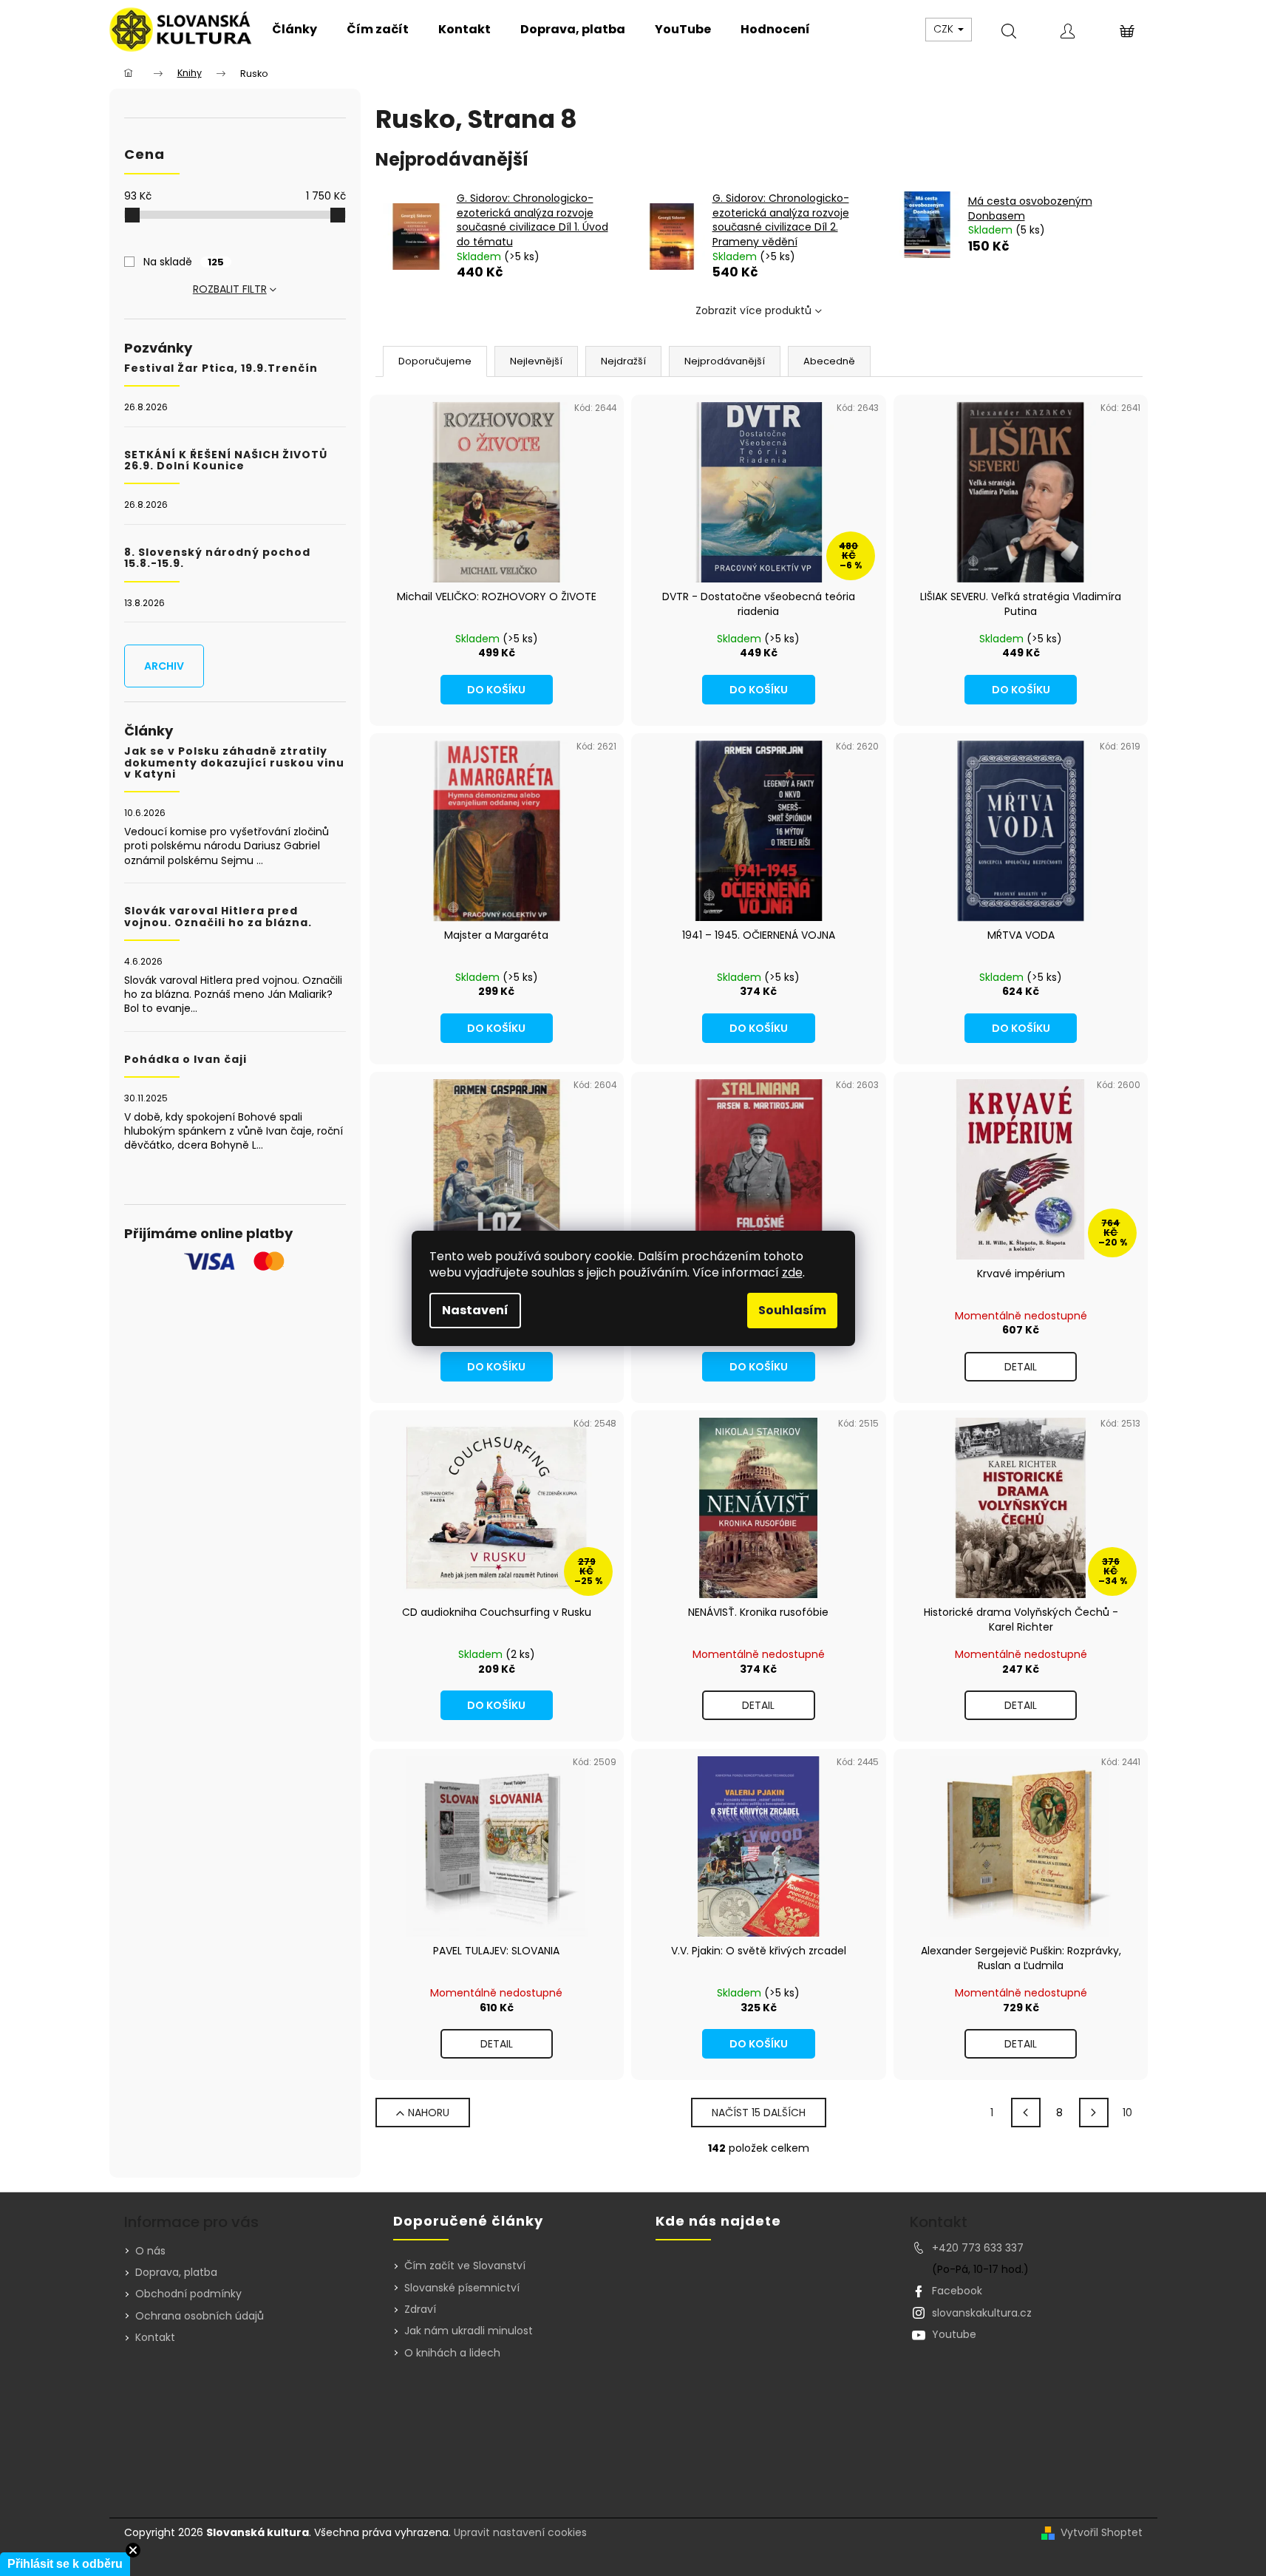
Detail (1021, 1367)
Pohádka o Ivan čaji (186, 1060)
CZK (945, 29)
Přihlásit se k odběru (65, 2564)
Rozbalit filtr (230, 289)
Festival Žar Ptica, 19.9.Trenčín (221, 368)
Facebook (957, 2291)
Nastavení (475, 1310)
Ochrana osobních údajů (200, 2316)
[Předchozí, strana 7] (1026, 2113)
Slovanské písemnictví (462, 2288)
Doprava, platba (176, 2272)
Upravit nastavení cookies (520, 2532)
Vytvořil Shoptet (1102, 2533)
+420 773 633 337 (978, 2248)
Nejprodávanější (725, 361)
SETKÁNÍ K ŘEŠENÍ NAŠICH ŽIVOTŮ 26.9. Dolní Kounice (226, 461)
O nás (150, 2251)
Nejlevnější (536, 361)
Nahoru (429, 2113)
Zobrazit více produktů (753, 310)
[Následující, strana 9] (1094, 2113)
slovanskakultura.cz (982, 2313)
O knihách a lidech (452, 2353)
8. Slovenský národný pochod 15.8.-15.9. (217, 558)
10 (1127, 2113)
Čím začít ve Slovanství (465, 2266)
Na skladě (184, 262)
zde (792, 1272)
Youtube (954, 2334)
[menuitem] (295, 30)
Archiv (164, 666)
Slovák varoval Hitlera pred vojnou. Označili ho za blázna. (218, 917)
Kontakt (155, 2337)
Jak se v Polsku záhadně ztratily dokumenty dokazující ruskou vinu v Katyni (234, 763)
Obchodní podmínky (188, 2294)
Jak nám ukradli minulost (469, 2331)
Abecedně (829, 361)
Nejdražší (623, 361)
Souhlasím (792, 1310)
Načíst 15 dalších (759, 2113)
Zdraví (420, 2310)
